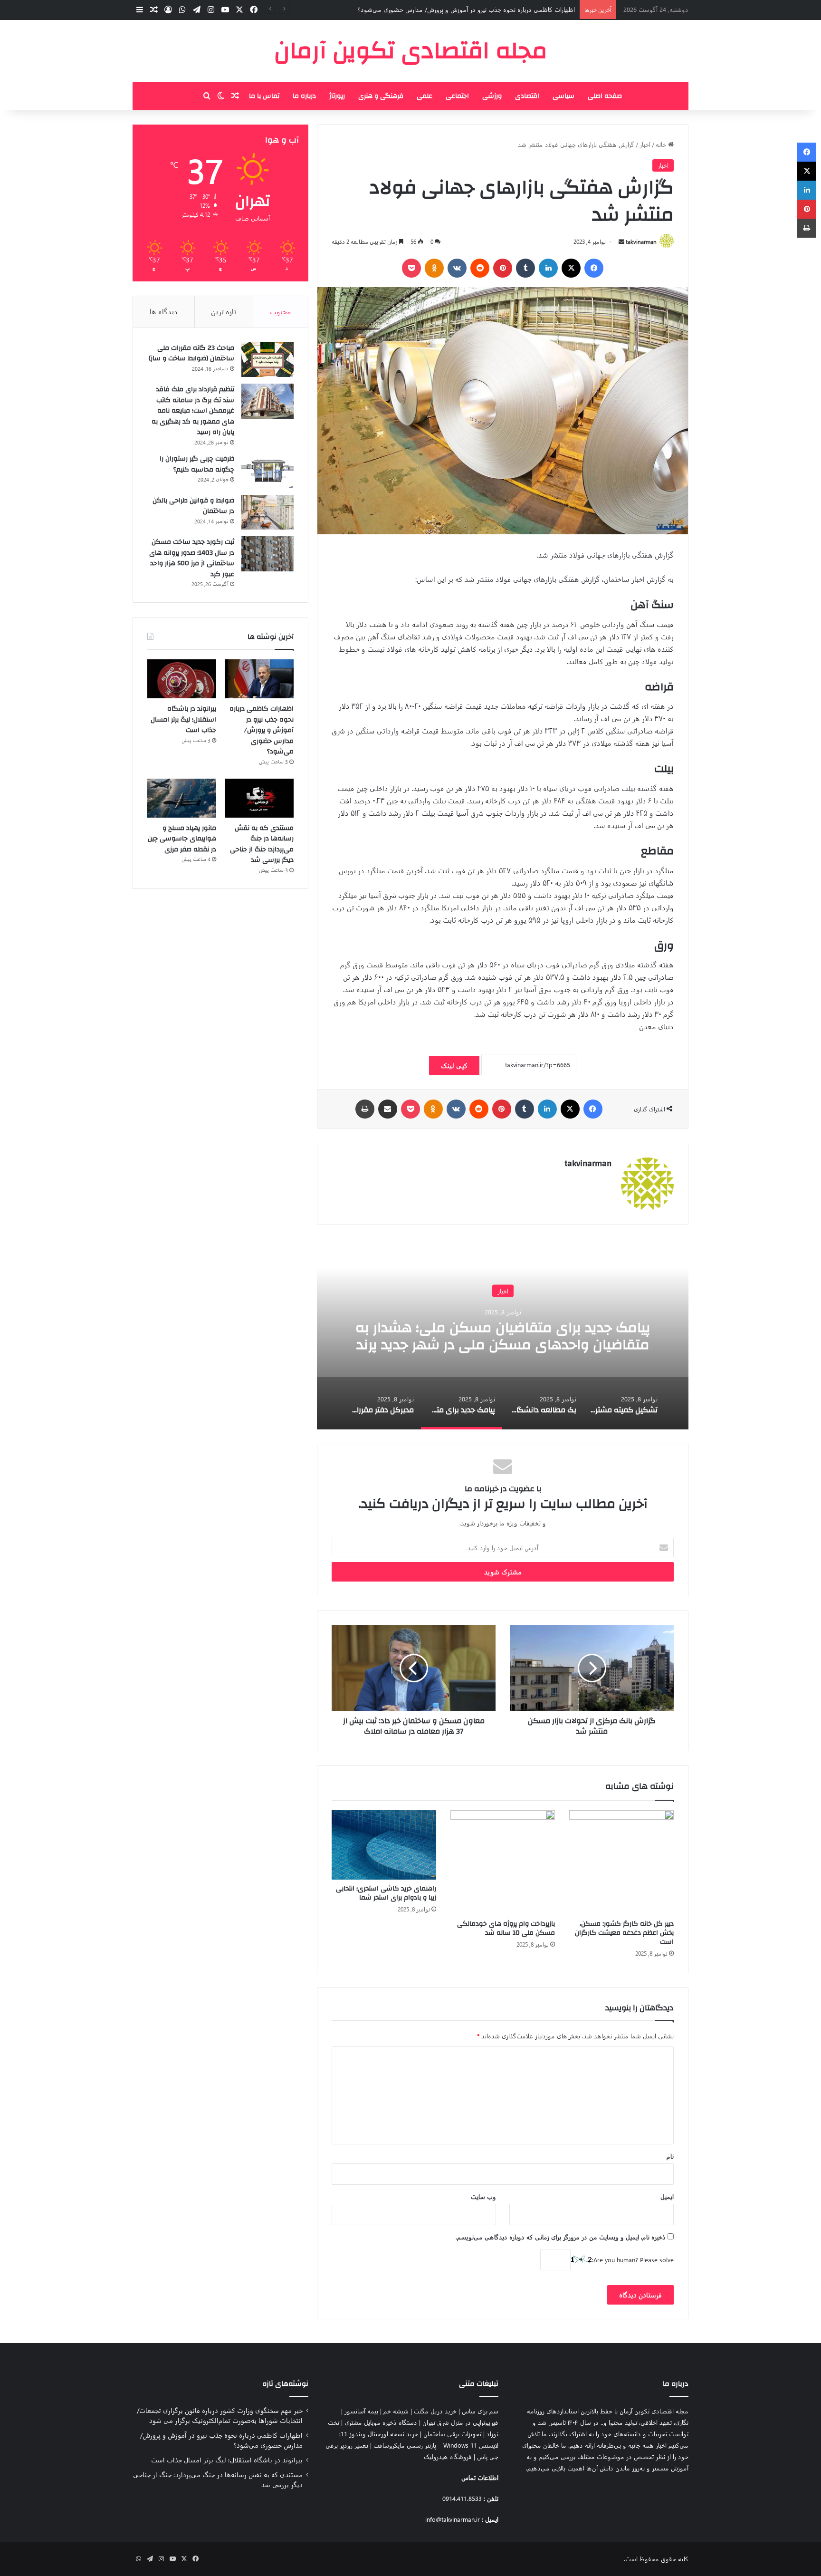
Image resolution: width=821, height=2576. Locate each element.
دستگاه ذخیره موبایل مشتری (381, 2422)
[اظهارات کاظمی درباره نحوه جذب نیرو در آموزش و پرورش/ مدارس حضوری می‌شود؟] (259, 679)
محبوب (281, 311)
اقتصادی (527, 96)
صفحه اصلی (605, 96)
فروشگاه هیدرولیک (448, 2456)
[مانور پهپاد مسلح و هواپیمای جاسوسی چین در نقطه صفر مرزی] (182, 798)
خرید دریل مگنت (435, 2411)
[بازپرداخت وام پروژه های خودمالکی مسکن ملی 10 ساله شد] (503, 1862)
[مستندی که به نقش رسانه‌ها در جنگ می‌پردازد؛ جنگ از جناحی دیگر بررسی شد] (259, 798)
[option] (503, 1334)
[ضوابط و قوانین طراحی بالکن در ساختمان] (267, 512)
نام (670, 2156)
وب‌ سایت (483, 2196)
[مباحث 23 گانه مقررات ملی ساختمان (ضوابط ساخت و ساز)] (267, 360)
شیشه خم (396, 2411)
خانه (662, 144)
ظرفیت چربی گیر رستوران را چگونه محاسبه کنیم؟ (197, 464)
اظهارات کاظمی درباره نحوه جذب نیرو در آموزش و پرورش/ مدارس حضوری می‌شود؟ (466, 9)
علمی (425, 96)
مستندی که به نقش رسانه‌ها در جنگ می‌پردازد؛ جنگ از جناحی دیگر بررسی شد (262, 844)
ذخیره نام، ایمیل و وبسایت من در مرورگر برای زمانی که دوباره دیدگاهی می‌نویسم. (561, 2237)
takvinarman (641, 241)
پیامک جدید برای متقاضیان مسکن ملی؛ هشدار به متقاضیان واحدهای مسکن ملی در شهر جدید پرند (503, 1336)
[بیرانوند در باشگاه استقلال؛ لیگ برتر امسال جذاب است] (182, 679)
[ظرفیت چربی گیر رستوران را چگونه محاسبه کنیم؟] (267, 471)
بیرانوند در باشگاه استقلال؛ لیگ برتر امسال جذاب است (183, 719)
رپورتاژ (337, 96)
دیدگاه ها (164, 311)
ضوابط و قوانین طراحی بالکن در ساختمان (193, 506)
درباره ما (304, 96)
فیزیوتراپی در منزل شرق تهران (460, 2422)
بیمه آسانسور (361, 2411)
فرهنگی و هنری (381, 96)
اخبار (645, 144)
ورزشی (492, 96)
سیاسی (563, 96)
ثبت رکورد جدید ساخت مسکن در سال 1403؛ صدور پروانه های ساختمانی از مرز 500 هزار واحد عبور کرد (192, 558)
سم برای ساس (480, 2411)
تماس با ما (264, 96)
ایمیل (667, 2196)
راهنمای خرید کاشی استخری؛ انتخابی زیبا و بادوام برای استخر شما (386, 1893)
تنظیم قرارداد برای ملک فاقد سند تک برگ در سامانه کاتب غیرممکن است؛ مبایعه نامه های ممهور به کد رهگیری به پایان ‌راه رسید (193, 411)
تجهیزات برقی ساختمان (452, 2434)
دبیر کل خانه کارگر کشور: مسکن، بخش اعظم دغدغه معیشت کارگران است (624, 1933)
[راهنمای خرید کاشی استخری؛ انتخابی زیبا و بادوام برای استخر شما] (384, 1845)
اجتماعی (457, 96)
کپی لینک (454, 1066)
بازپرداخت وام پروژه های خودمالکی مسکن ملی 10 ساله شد (506, 1928)
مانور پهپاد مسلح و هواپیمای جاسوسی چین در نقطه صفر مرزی (182, 839)
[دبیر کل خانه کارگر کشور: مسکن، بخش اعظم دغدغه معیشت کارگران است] (621, 1862)
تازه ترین (224, 311)
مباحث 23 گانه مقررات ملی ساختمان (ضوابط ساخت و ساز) (191, 353)
